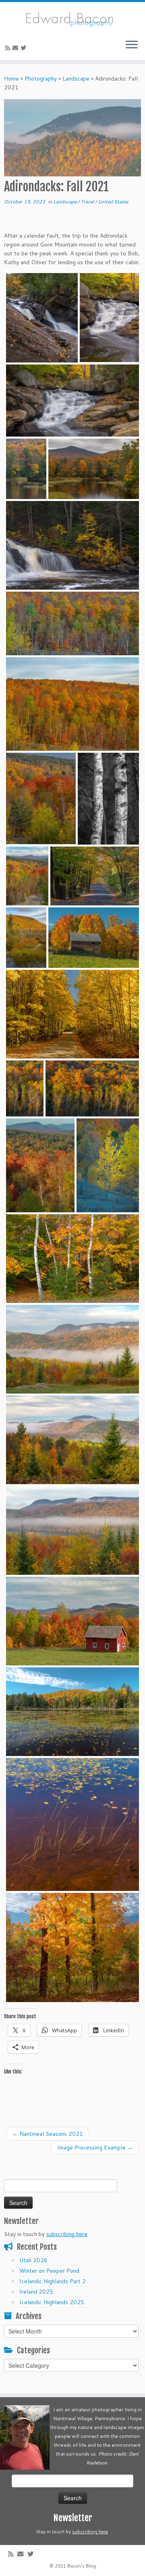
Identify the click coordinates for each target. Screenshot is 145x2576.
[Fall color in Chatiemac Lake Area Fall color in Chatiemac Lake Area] (72, 1948)
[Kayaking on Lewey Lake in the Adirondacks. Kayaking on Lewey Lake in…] (26, 469)
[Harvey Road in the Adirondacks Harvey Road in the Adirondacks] (95, 876)
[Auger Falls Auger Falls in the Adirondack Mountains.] (42, 318)
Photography (41, 79)
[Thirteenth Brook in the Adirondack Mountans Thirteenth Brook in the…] (26, 938)
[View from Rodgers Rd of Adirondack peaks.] (72, 1621)
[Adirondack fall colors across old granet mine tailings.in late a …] (25, 1088)
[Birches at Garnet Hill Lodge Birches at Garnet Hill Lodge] (72, 1259)
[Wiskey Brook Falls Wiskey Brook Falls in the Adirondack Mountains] (109, 318)
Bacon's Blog (82, 2566)
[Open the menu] (132, 46)
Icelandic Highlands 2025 (52, 2302)
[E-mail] (17, 48)
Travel (88, 202)
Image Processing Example (95, 2147)
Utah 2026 (33, 2260)
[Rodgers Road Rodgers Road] (72, 1014)
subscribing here (67, 2234)
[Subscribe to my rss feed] (9, 48)
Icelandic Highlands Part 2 (53, 2281)
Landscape (76, 79)
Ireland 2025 (36, 2292)
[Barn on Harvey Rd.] (94, 938)
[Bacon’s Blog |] (72, 18)
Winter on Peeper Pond (49, 2271)
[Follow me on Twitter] (25, 48)
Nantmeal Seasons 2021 (48, 2134)
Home (11, 79)
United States (113, 202)
